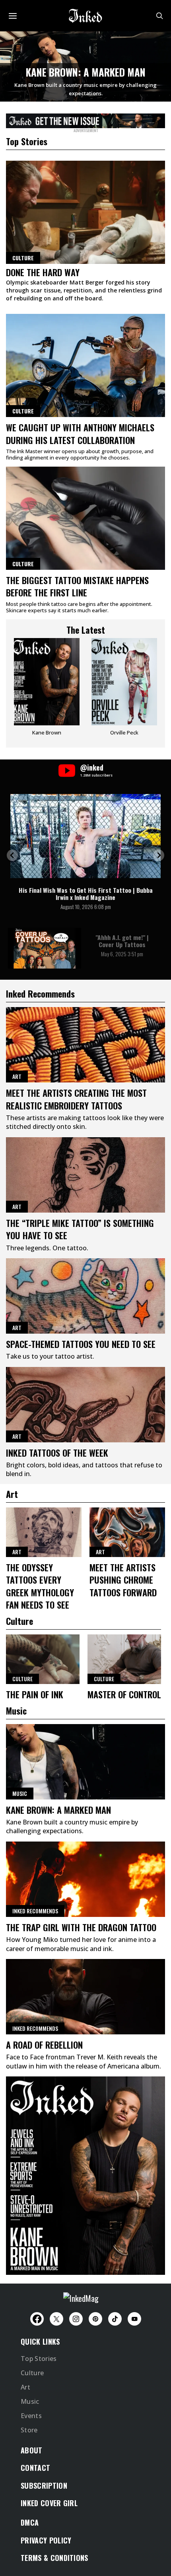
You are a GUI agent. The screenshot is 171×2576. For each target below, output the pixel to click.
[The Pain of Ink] (43, 1659)
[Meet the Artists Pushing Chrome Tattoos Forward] (127, 1532)
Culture (23, 411)
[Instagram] (76, 2319)
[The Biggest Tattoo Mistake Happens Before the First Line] (85, 518)
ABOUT (32, 2450)
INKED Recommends (35, 1911)
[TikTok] (115, 2319)
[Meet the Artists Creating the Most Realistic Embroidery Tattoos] (85, 1045)
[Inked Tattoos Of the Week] (85, 1405)
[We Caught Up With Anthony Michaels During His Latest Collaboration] (85, 365)
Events (31, 2416)
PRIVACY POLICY (46, 2540)
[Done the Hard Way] (85, 212)
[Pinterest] (95, 2319)
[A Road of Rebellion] (85, 1997)
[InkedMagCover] (85, 2174)
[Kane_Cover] (85, 119)
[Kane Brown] (47, 690)
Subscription (44, 2486)
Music (20, 1793)
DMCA (30, 2522)
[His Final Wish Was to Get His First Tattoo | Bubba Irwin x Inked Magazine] (85, 836)
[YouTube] (134, 2319)
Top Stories (39, 2359)
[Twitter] (56, 2319)
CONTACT (35, 2468)
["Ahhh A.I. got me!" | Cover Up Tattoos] (45, 948)
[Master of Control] (124, 1659)
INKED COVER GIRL (49, 2503)
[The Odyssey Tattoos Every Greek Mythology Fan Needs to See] (44, 1532)
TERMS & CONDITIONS (54, 2558)
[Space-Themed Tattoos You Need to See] (85, 1296)
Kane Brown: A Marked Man (86, 72)
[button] (12, 855)
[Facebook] (37, 2319)
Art (17, 1076)
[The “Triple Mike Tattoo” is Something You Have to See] (85, 1175)
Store (29, 2430)
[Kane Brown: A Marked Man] (85, 1762)
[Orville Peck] (124, 690)
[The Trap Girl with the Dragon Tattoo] (85, 1879)
